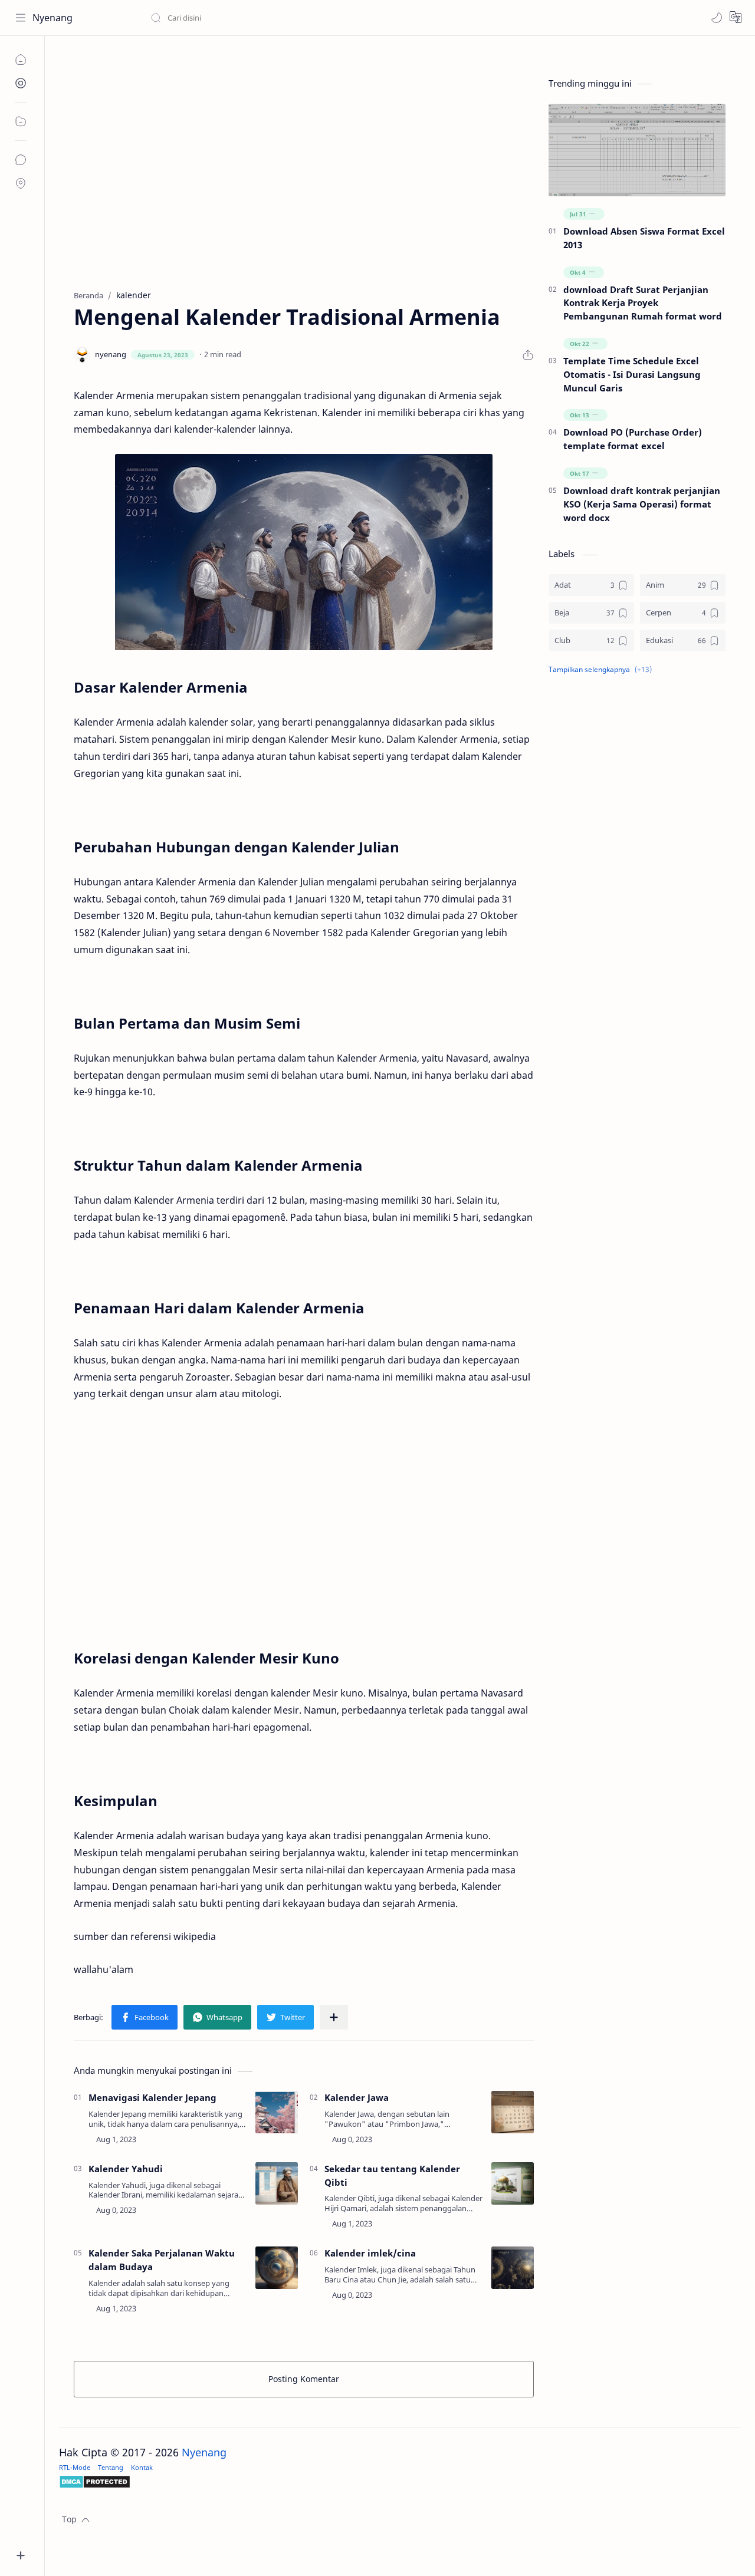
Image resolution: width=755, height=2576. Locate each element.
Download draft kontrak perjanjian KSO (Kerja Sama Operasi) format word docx (642, 504)
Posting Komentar (304, 2379)
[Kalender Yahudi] (277, 2183)
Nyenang (52, 18)
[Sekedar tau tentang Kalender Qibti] (513, 2183)
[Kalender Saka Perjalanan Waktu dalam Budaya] (277, 2268)
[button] (717, 18)
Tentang (111, 2467)
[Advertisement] (304, 183)
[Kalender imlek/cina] (513, 2268)
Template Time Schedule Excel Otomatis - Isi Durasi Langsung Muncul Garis (632, 374)
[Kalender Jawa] (513, 2112)
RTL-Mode (75, 2467)
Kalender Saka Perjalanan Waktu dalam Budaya (162, 2260)
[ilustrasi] (304, 552)
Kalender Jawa (357, 2097)
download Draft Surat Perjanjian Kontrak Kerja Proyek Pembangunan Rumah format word (643, 303)
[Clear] (336, 18)
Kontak (142, 2467)
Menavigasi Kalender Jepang (152, 2097)
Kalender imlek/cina (370, 2253)
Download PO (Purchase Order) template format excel (633, 439)
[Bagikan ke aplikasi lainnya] (334, 2017)
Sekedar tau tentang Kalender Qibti (392, 2175)
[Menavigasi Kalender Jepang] (277, 2112)
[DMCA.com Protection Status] (400, 2482)
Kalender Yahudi (126, 2169)
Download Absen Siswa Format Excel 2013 (644, 238)
